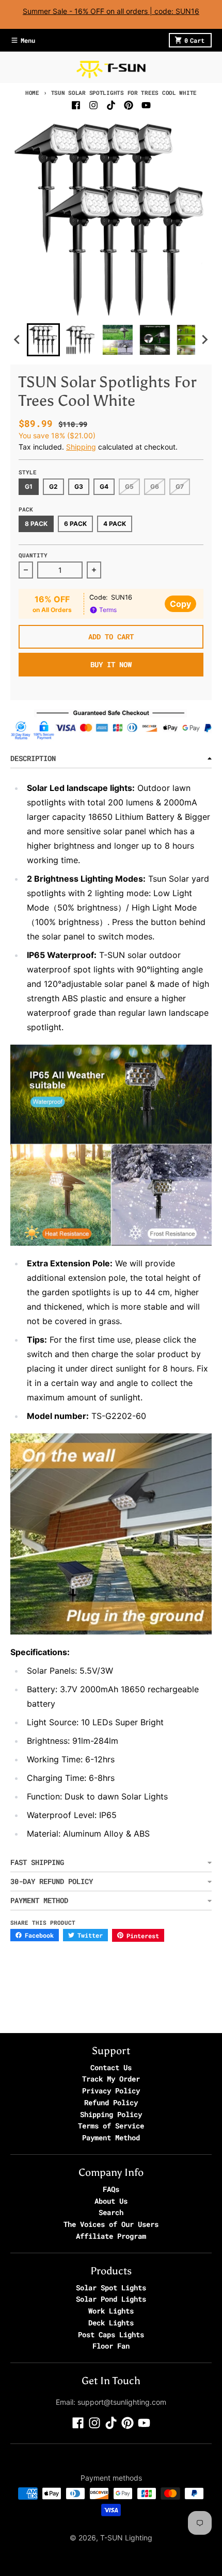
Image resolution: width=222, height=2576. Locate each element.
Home (32, 93)
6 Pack (75, 524)
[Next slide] (204, 340)
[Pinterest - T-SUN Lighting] (129, 105)
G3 (79, 486)
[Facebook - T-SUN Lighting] (76, 105)
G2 (53, 486)
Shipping (81, 447)
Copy (180, 604)
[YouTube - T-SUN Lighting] (146, 105)
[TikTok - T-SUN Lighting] (111, 105)
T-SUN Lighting (126, 2538)
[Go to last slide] (18, 340)
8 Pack (36, 524)
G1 (29, 486)
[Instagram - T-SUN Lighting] (93, 105)
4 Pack (115, 524)
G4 (104, 486)
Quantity (33, 555)
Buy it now (111, 664)
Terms (107, 610)
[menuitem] (43, 340)
